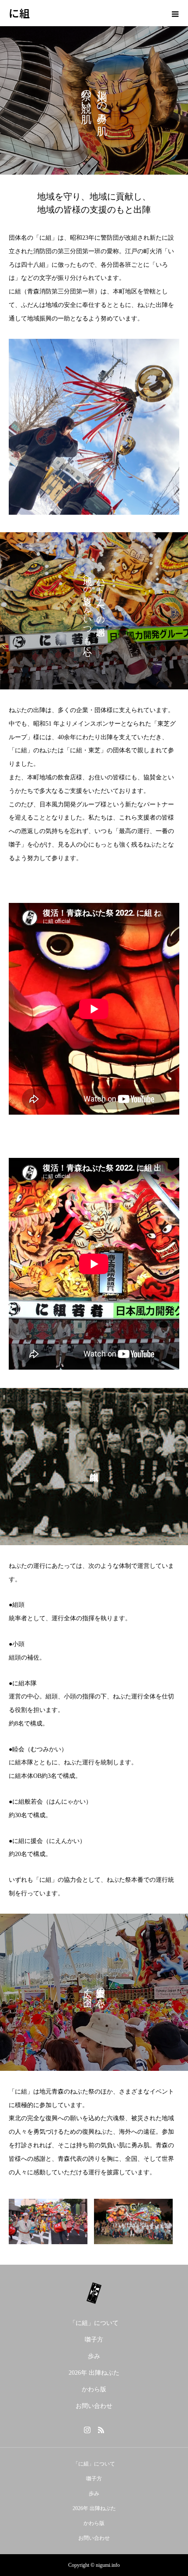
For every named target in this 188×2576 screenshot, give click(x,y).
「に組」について (94, 2323)
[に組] (94, 2293)
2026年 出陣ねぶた (94, 2373)
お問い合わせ (94, 2406)
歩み (94, 2356)
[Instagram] (87, 2430)
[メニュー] (175, 13)
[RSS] (101, 2430)
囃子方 (94, 2340)
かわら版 (94, 2389)
